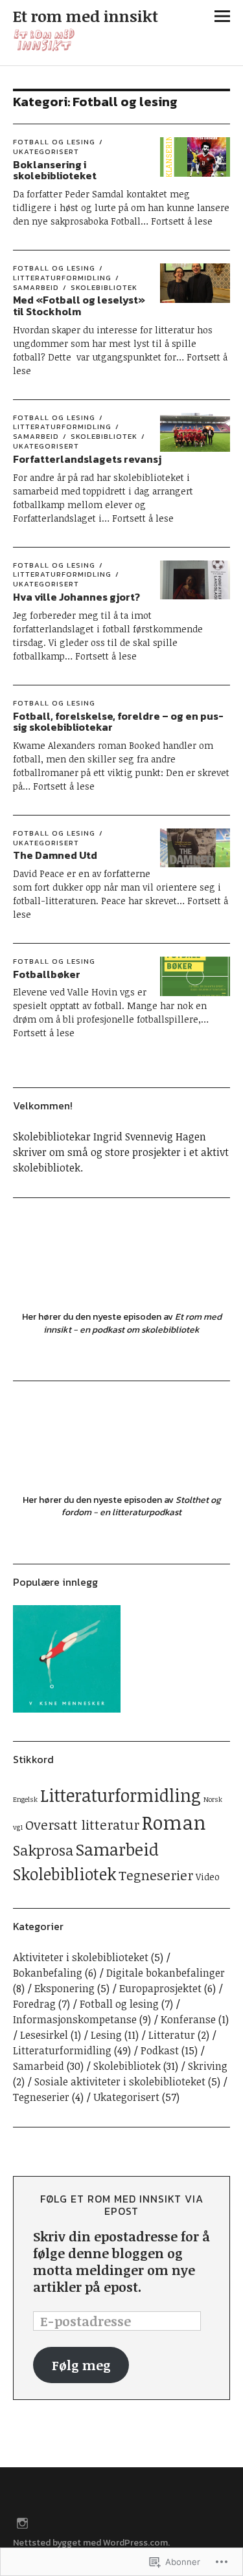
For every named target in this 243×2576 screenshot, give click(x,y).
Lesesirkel (44, 2035)
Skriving (208, 2066)
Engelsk (25, 1799)
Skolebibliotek (104, 287)
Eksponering (64, 1988)
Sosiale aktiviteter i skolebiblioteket (120, 2082)
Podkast (160, 2050)
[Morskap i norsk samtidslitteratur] (67, 1661)
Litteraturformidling (62, 278)
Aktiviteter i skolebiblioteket (81, 1957)
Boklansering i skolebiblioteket (55, 170)
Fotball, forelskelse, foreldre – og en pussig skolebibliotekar (118, 722)
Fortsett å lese (182, 221)
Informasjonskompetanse (75, 2019)
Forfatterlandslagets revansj (87, 459)
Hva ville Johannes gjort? (76, 597)
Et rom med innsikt (86, 16)
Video (208, 1877)
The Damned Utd (55, 855)
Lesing (106, 2035)
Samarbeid (117, 1849)
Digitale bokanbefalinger (166, 1973)
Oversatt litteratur (82, 1825)
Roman (174, 1822)
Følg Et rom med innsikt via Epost (122, 2205)
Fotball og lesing (54, 142)
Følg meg (81, 2365)
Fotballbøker (47, 974)
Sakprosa (43, 1850)
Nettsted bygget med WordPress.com (90, 2543)
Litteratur (172, 2035)
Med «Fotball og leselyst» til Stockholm (79, 305)
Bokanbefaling (48, 1973)
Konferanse (188, 2019)
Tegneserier (156, 1875)
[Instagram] (23, 2522)
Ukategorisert (46, 151)
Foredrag (34, 2004)
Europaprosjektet (160, 1988)
